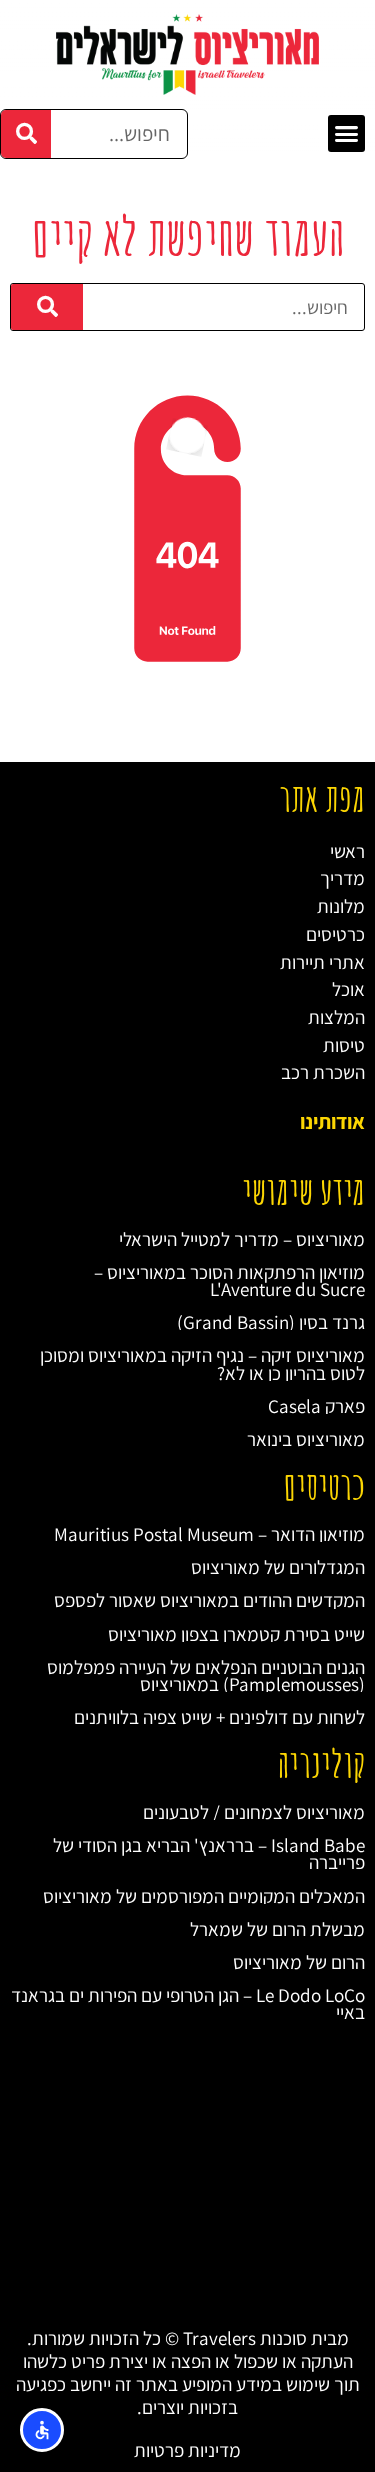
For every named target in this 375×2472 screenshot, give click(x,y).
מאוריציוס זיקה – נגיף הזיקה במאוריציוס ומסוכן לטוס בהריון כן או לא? (202, 1363)
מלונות (341, 905)
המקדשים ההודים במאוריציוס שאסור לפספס (209, 1599)
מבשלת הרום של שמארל (277, 1928)
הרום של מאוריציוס (299, 1961)
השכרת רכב (323, 1071)
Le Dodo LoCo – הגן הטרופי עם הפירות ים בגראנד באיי (188, 2003)
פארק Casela (316, 1405)
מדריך (342, 877)
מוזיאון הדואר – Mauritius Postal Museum (209, 1533)
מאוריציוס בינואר (306, 1438)
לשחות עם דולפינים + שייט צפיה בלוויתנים (219, 1716)
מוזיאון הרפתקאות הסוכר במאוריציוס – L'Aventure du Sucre (229, 1280)
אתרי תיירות (322, 961)
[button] (347, 134)
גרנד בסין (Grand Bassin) (271, 1321)
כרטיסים (335, 933)
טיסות (344, 1044)
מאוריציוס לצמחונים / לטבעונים (254, 1811)
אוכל (348, 988)
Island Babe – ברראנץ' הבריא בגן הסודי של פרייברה (209, 1853)
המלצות (336, 1016)
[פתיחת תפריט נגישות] (42, 2430)
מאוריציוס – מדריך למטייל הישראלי (242, 1238)
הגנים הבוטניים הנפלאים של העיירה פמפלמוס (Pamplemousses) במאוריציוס (206, 1675)
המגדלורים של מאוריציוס (278, 1566)
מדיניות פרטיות (187, 2449)
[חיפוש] (26, 134)
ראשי (347, 850)
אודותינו (332, 1121)
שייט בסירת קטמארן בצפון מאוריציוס (236, 1633)
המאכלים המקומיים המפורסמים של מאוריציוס (204, 1895)
